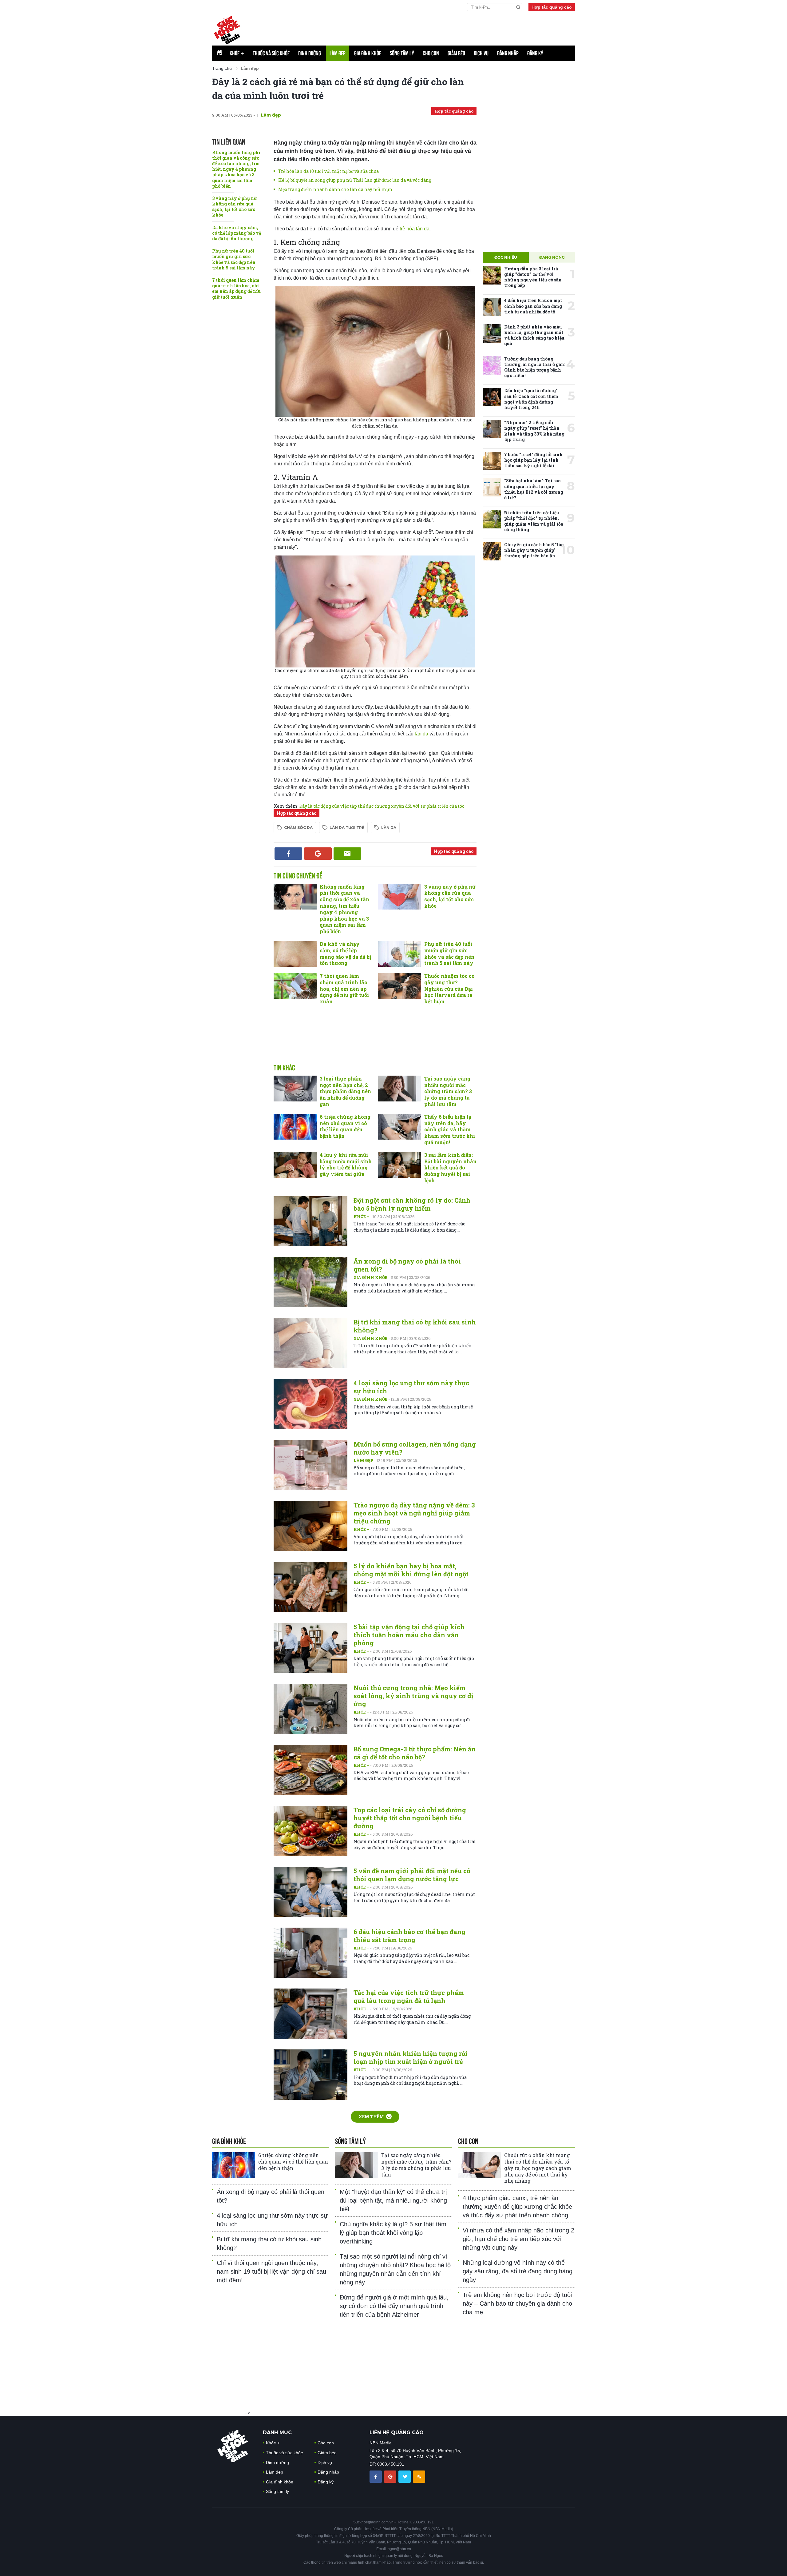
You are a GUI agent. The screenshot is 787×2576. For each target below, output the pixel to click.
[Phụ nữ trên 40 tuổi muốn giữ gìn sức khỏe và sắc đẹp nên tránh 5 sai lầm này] (400, 954)
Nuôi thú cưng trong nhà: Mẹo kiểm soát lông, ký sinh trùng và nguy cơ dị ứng (413, 1696)
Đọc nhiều (506, 257)
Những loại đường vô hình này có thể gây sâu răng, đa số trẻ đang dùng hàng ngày (518, 2271)
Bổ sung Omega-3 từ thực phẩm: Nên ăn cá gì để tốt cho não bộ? (415, 1753)
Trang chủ (222, 68)
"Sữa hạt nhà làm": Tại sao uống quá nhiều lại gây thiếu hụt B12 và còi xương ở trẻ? (534, 489)
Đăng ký (535, 53)
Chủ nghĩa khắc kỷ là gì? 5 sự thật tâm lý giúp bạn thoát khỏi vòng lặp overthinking (393, 2233)
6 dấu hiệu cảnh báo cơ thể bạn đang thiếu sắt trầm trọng (409, 1936)
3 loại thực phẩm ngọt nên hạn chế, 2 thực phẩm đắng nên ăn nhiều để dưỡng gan (345, 1091)
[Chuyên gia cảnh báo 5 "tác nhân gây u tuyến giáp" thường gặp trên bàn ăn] (492, 551)
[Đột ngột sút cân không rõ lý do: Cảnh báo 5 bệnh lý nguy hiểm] (310, 1221)
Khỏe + (362, 1216)
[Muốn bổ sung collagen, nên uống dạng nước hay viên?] (310, 1465)
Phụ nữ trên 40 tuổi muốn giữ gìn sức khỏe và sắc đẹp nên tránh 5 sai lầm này (234, 259)
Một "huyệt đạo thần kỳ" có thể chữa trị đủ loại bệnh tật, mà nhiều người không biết (393, 2200)
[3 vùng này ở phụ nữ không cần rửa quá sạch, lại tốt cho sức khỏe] (400, 897)
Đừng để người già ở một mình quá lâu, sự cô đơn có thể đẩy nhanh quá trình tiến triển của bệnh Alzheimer (394, 2306)
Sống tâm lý (402, 53)
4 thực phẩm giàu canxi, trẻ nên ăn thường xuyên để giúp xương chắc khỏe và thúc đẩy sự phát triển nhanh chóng (517, 2207)
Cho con (431, 53)
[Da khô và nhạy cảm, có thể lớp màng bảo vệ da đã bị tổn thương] (295, 954)
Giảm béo (456, 53)
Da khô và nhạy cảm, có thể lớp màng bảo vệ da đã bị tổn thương (237, 233)
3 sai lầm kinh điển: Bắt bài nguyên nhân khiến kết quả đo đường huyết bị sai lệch (450, 1168)
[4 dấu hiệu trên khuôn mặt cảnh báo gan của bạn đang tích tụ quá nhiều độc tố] (492, 307)
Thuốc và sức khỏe (271, 53)
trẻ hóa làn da (415, 229)
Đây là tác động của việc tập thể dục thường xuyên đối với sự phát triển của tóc (382, 806)
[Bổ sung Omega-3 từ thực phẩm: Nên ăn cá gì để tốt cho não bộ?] (310, 1770)
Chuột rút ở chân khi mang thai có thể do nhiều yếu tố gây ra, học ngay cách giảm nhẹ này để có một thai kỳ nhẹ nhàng (538, 2168)
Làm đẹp (338, 53)
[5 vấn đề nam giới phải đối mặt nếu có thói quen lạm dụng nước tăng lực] (310, 1892)
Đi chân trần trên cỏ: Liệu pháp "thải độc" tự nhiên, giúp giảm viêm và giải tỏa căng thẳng (534, 521)
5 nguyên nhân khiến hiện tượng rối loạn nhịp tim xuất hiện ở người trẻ (411, 2057)
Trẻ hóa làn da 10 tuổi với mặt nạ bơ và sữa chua (328, 171)
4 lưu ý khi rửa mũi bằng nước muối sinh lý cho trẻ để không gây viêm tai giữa (346, 1164)
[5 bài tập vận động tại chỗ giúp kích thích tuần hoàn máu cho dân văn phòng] (310, 1648)
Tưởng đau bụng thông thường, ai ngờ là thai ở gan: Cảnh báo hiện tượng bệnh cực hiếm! (535, 367)
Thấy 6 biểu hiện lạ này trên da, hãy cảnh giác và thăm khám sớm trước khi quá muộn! (450, 1129)
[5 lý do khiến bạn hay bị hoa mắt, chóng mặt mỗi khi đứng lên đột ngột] (310, 1587)
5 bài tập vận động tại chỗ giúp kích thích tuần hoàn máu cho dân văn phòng (409, 1635)
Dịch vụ (481, 53)
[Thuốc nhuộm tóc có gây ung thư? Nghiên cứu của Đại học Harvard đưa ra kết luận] (400, 986)
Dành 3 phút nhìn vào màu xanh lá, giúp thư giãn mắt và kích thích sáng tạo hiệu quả (534, 335)
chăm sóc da (298, 828)
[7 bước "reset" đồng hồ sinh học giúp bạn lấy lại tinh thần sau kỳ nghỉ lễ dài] (492, 461)
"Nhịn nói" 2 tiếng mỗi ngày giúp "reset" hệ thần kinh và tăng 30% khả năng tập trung (534, 431)
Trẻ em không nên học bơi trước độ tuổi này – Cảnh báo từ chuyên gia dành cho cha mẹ (517, 2303)
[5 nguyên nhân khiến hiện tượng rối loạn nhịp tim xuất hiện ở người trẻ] (310, 2074)
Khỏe (237, 53)
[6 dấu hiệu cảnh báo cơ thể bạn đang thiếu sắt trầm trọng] (310, 1953)
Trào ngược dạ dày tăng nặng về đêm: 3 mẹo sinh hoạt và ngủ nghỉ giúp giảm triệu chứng (414, 1513)
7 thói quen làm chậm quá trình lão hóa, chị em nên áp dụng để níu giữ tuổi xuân (236, 289)
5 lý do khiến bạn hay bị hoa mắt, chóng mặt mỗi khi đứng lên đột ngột (411, 1570)
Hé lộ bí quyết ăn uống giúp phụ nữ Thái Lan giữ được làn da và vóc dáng (355, 180)
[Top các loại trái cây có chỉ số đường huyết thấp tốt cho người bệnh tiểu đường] (310, 1831)
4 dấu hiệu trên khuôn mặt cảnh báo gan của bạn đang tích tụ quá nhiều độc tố (533, 306)
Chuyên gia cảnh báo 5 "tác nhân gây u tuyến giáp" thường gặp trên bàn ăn (534, 550)
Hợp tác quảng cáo (552, 7)
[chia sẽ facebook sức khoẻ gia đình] (376, 2476)
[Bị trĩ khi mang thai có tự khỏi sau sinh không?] (310, 1343)
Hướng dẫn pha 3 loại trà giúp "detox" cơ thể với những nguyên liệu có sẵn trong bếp (533, 277)
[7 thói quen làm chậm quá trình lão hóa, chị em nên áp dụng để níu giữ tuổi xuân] (295, 986)
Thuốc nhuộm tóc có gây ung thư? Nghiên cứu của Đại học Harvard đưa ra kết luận (449, 989)
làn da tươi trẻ (347, 828)
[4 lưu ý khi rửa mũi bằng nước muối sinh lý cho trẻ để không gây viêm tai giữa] (295, 1165)
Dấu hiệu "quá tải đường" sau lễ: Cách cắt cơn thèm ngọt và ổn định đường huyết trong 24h (531, 399)
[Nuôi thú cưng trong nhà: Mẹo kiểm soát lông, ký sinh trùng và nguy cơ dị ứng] (310, 1709)
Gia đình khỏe (368, 53)
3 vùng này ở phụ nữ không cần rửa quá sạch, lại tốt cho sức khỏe (235, 207)
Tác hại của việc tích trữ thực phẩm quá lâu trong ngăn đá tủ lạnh (409, 1997)
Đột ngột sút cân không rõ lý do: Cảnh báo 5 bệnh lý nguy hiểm (412, 1204)
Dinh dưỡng (310, 53)
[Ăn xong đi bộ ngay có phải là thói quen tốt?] (310, 1282)
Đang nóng (552, 257)
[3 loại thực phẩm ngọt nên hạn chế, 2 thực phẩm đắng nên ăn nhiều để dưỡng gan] (295, 1089)
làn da (421, 734)
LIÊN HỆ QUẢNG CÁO (397, 2433)
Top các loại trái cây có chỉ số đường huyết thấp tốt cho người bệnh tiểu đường (410, 1818)
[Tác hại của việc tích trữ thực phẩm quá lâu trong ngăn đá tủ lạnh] (310, 2014)
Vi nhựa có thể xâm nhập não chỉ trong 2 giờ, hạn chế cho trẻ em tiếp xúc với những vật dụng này (518, 2239)
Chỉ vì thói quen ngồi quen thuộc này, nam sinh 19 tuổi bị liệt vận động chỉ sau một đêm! (271, 2271)
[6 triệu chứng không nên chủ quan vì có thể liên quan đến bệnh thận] (295, 1127)
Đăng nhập (508, 53)
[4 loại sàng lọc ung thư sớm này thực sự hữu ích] (310, 1404)
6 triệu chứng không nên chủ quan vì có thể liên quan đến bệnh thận (345, 1126)
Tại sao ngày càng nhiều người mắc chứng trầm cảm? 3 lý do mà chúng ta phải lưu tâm (448, 1091)
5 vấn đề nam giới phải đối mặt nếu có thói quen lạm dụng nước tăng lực (412, 1875)
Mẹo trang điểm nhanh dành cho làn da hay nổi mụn (335, 189)
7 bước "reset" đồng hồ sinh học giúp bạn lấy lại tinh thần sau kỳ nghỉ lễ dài (533, 460)
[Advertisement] (375, 1041)
